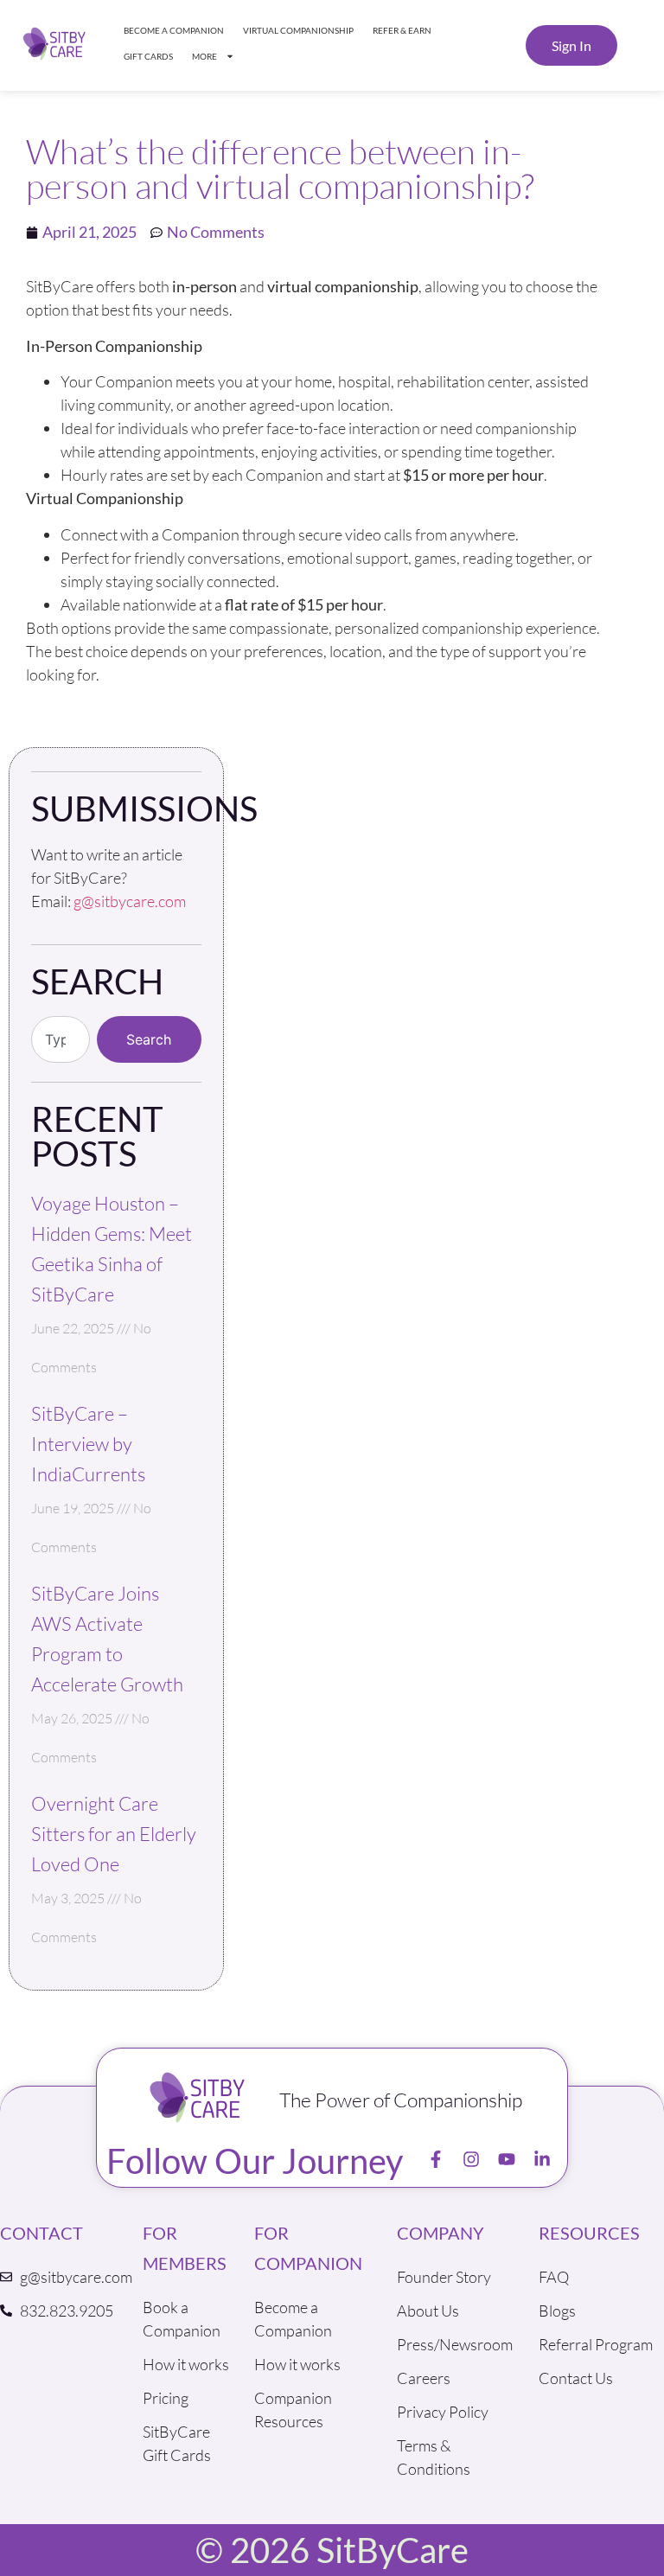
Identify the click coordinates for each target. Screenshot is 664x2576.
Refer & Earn (402, 30)
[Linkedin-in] (542, 2159)
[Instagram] (471, 2159)
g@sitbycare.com (130, 901)
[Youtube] (507, 2159)
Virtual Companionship (298, 30)
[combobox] (61, 1039)
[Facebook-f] (436, 2159)
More (204, 56)
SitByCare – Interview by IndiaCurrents (88, 1444)
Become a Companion (174, 30)
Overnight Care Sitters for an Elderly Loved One (114, 1834)
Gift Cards (148, 56)
